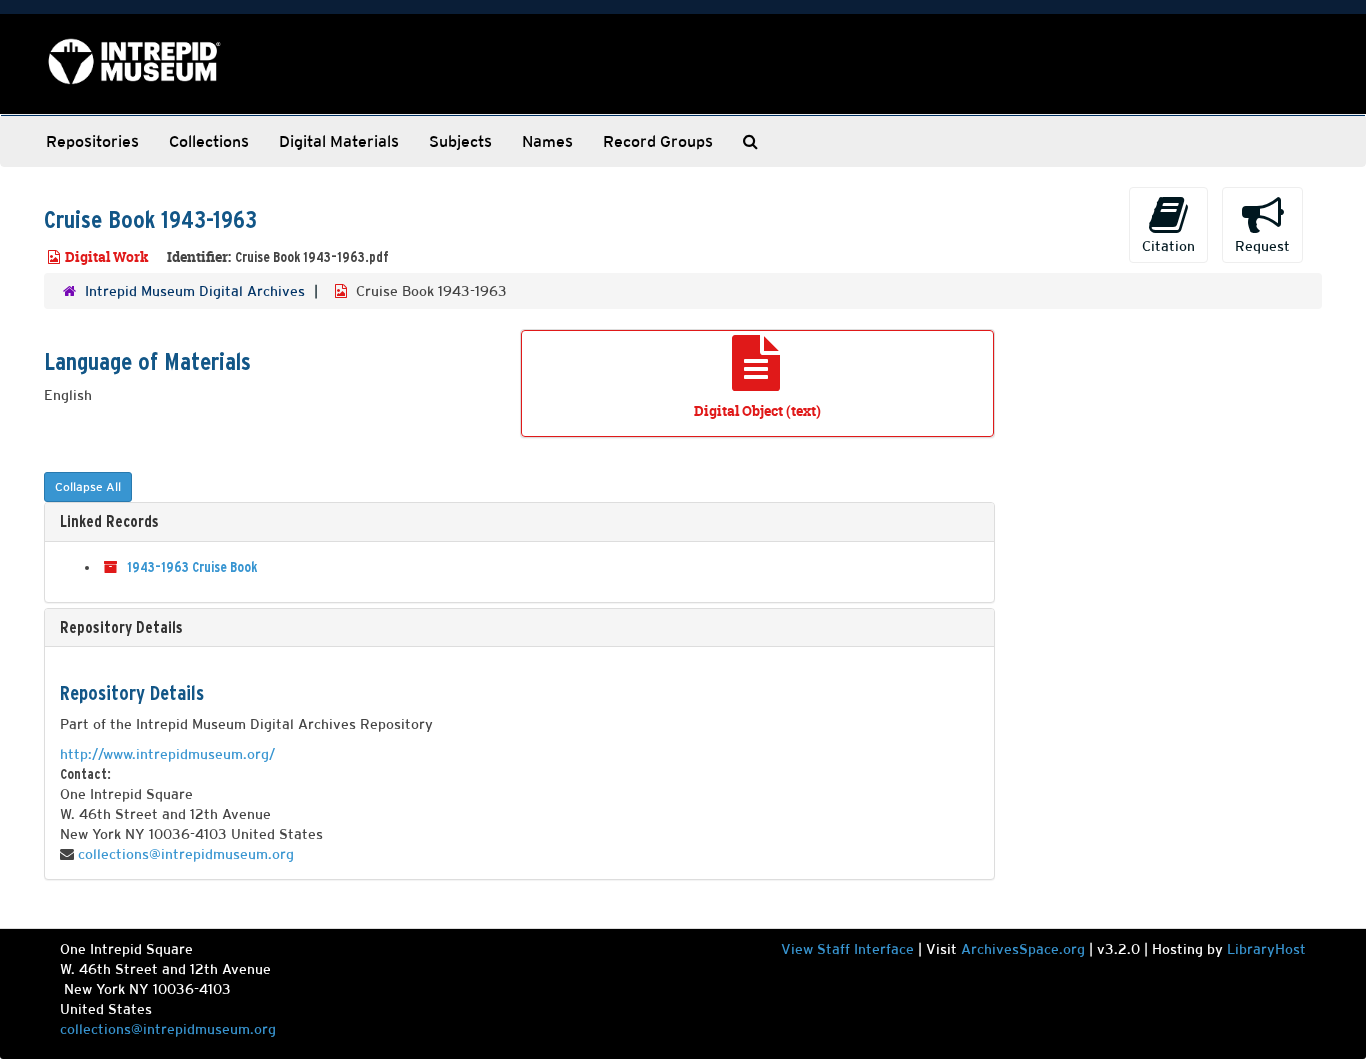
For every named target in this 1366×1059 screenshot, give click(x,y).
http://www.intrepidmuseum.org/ (167, 754)
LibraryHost (1266, 949)
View (799, 949)
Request (1262, 246)
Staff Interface (865, 949)
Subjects (460, 141)
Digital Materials (339, 141)
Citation (1168, 246)
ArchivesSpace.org (1023, 949)
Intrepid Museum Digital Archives (195, 291)
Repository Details (121, 627)
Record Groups (658, 141)
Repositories (92, 141)
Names (547, 141)
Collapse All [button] (88, 486)
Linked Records (109, 521)
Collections (209, 141)
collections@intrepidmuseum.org (186, 854)
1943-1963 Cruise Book (192, 567)
